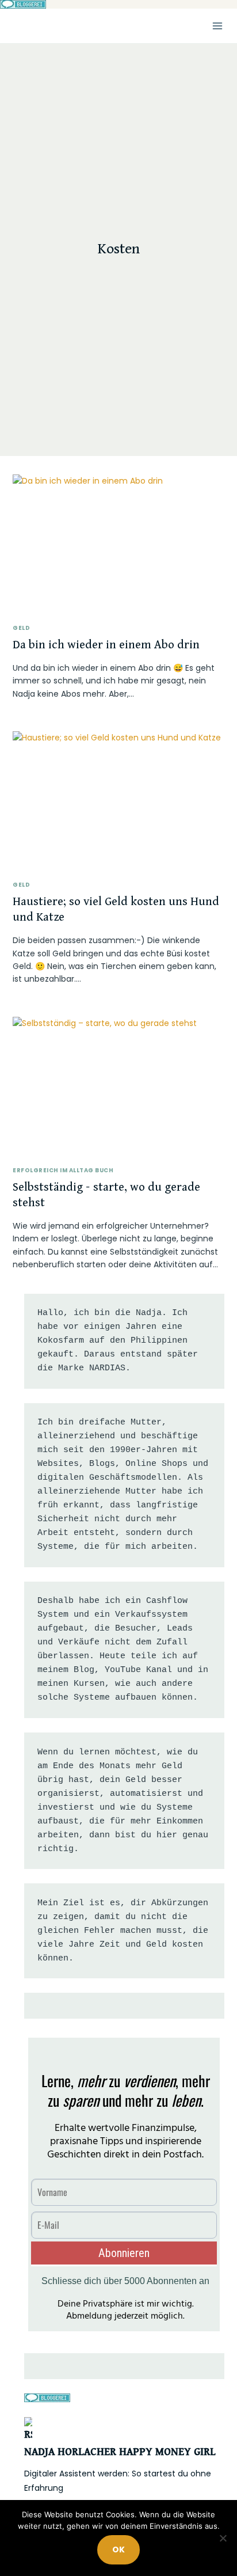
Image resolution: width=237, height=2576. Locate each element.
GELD (21, 628)
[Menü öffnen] (217, 26)
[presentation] (118, 545)
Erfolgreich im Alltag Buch (63, 1170)
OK (118, 2550)
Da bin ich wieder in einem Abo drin (106, 645)
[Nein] (223, 2538)
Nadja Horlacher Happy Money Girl (120, 2452)
